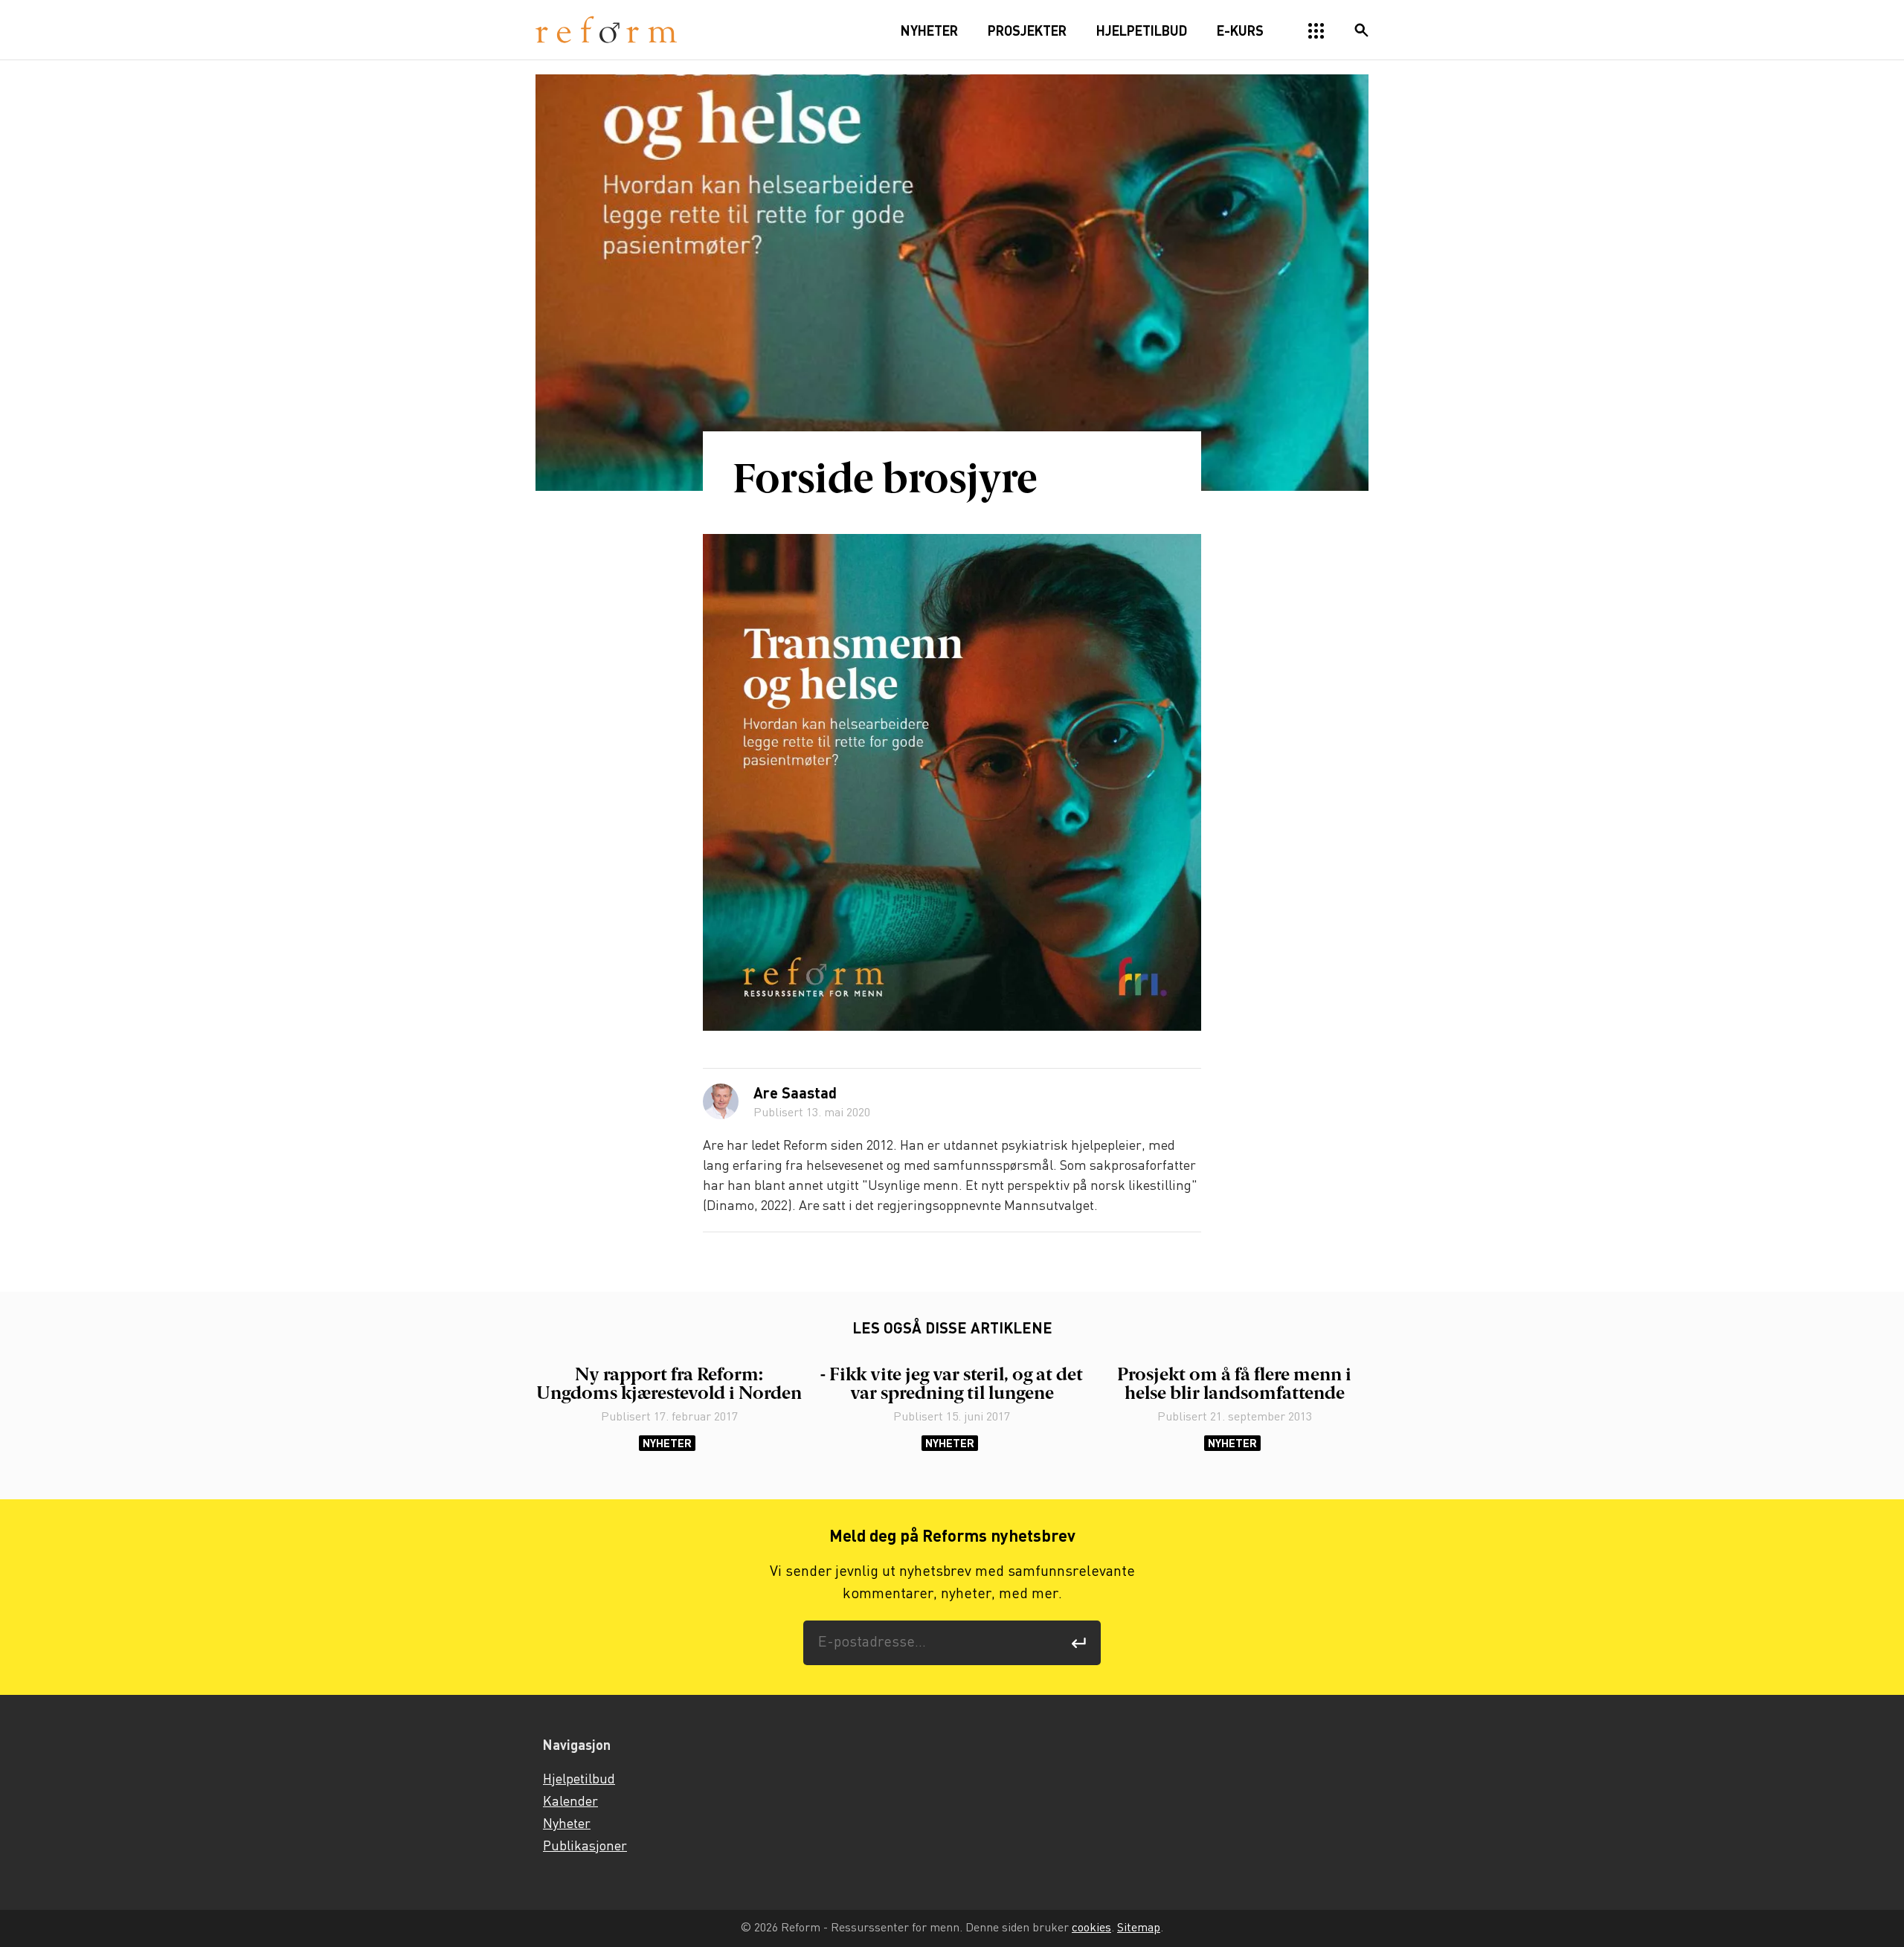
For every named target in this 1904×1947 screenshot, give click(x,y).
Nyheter (667, 1443)
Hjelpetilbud (579, 1780)
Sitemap (1139, 1928)
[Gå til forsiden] (606, 30)
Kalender (570, 1802)
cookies (1091, 1928)
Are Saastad (795, 1095)
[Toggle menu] (1316, 31)
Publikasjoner (585, 1847)
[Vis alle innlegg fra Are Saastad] (721, 1101)
